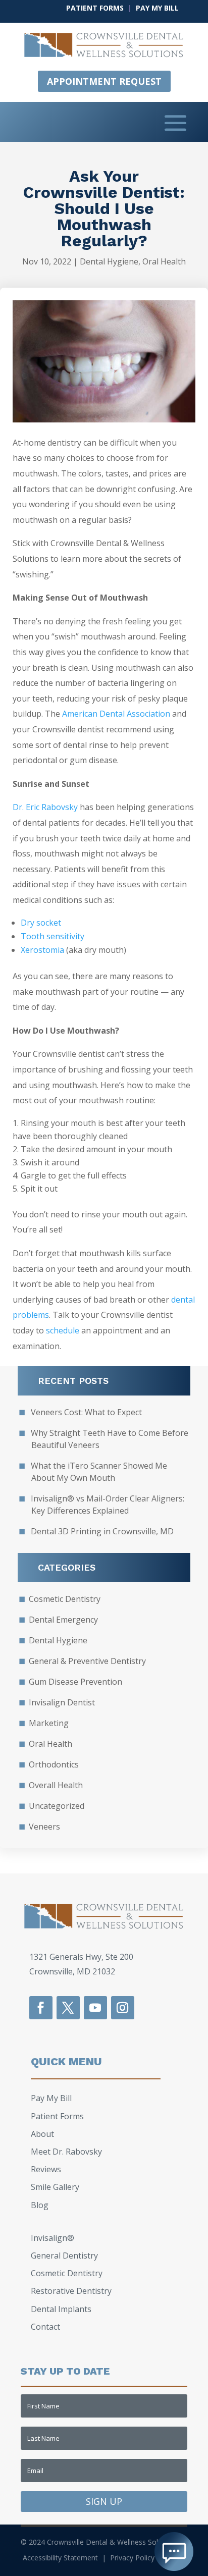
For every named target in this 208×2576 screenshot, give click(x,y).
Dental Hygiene (109, 261)
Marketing (49, 1723)
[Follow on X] (68, 2008)
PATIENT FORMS (95, 8)
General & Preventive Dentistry (87, 1661)
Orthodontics (54, 1764)
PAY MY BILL (157, 8)
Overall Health (56, 1785)
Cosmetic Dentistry (65, 1599)
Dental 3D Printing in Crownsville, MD (102, 1531)
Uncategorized (57, 1806)
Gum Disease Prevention (75, 1682)
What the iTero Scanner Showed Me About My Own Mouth (99, 1472)
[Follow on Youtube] (95, 2008)
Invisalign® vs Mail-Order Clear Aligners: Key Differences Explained (108, 1505)
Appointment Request (104, 81)
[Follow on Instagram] (123, 2008)
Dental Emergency (63, 1620)
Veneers (44, 1827)
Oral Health (164, 261)
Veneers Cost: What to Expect (86, 1412)
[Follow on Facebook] (41, 2008)
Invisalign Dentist (62, 1702)
